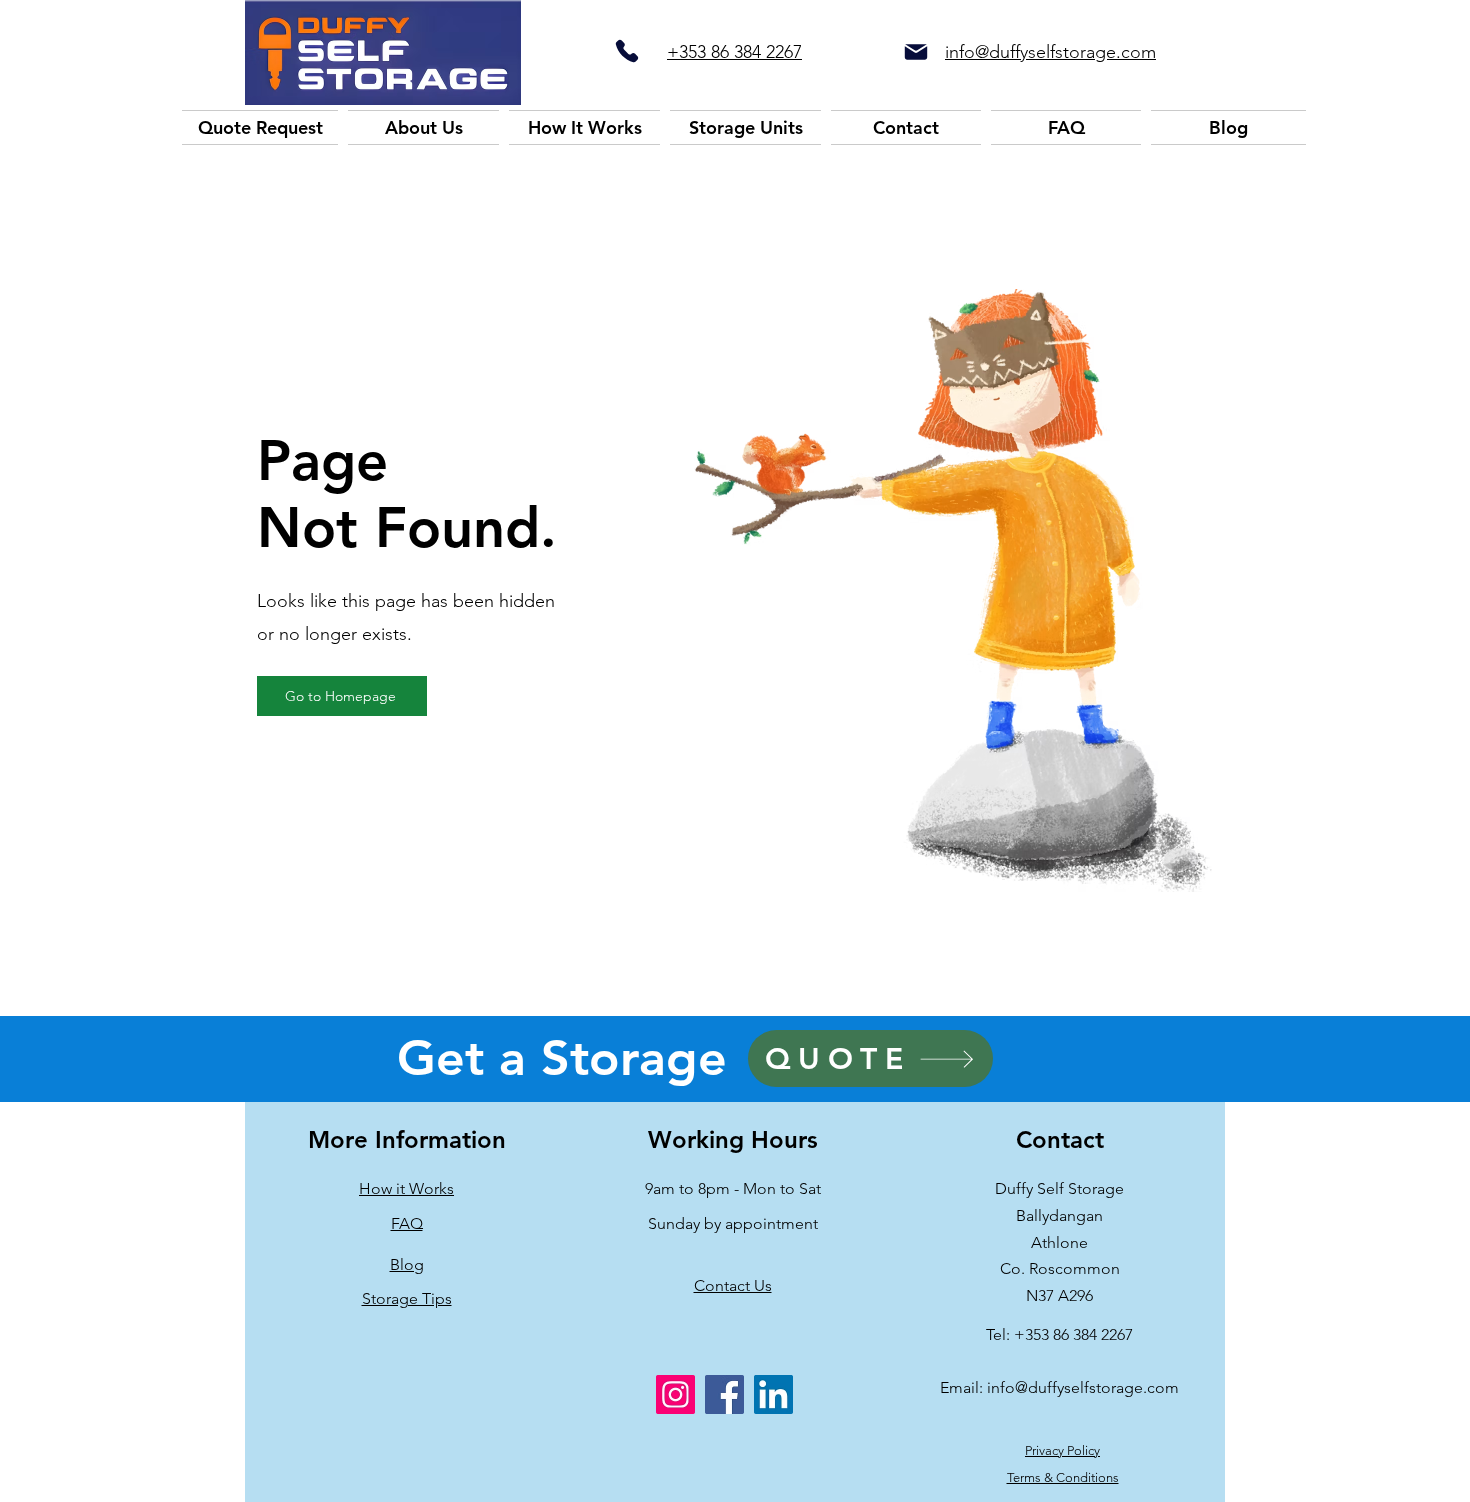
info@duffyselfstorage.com (1083, 1387)
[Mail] (916, 52)
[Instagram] (675, 1394)
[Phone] (626, 51)
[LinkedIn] (773, 1394)
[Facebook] (724, 1394)
